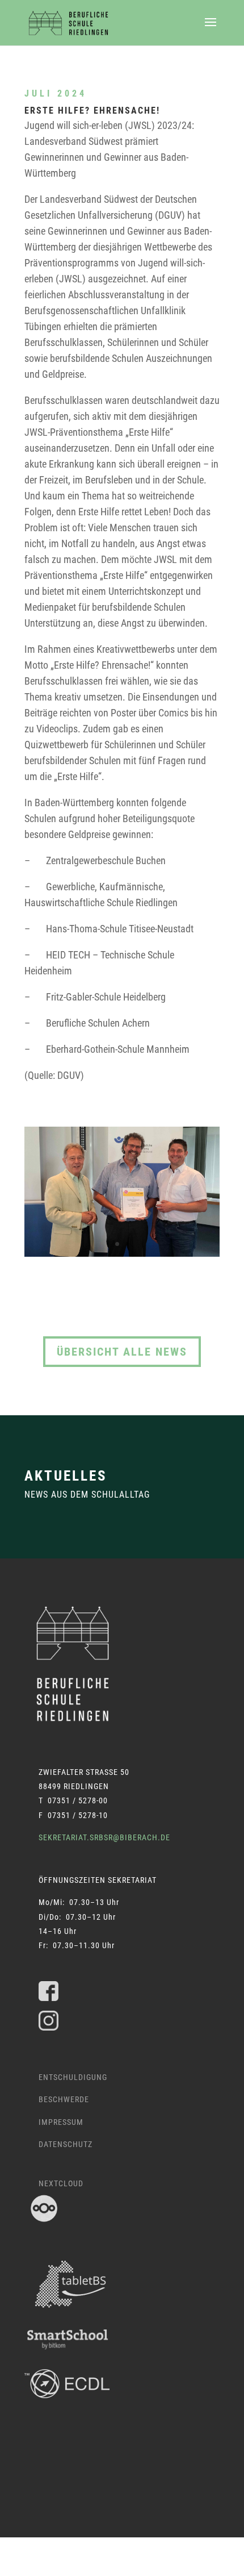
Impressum (61, 2122)
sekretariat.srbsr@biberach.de (104, 1837)
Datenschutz (66, 2144)
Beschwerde (64, 2099)
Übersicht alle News (122, 1352)
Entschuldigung (73, 2077)
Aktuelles (66, 1476)
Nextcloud (61, 2183)
